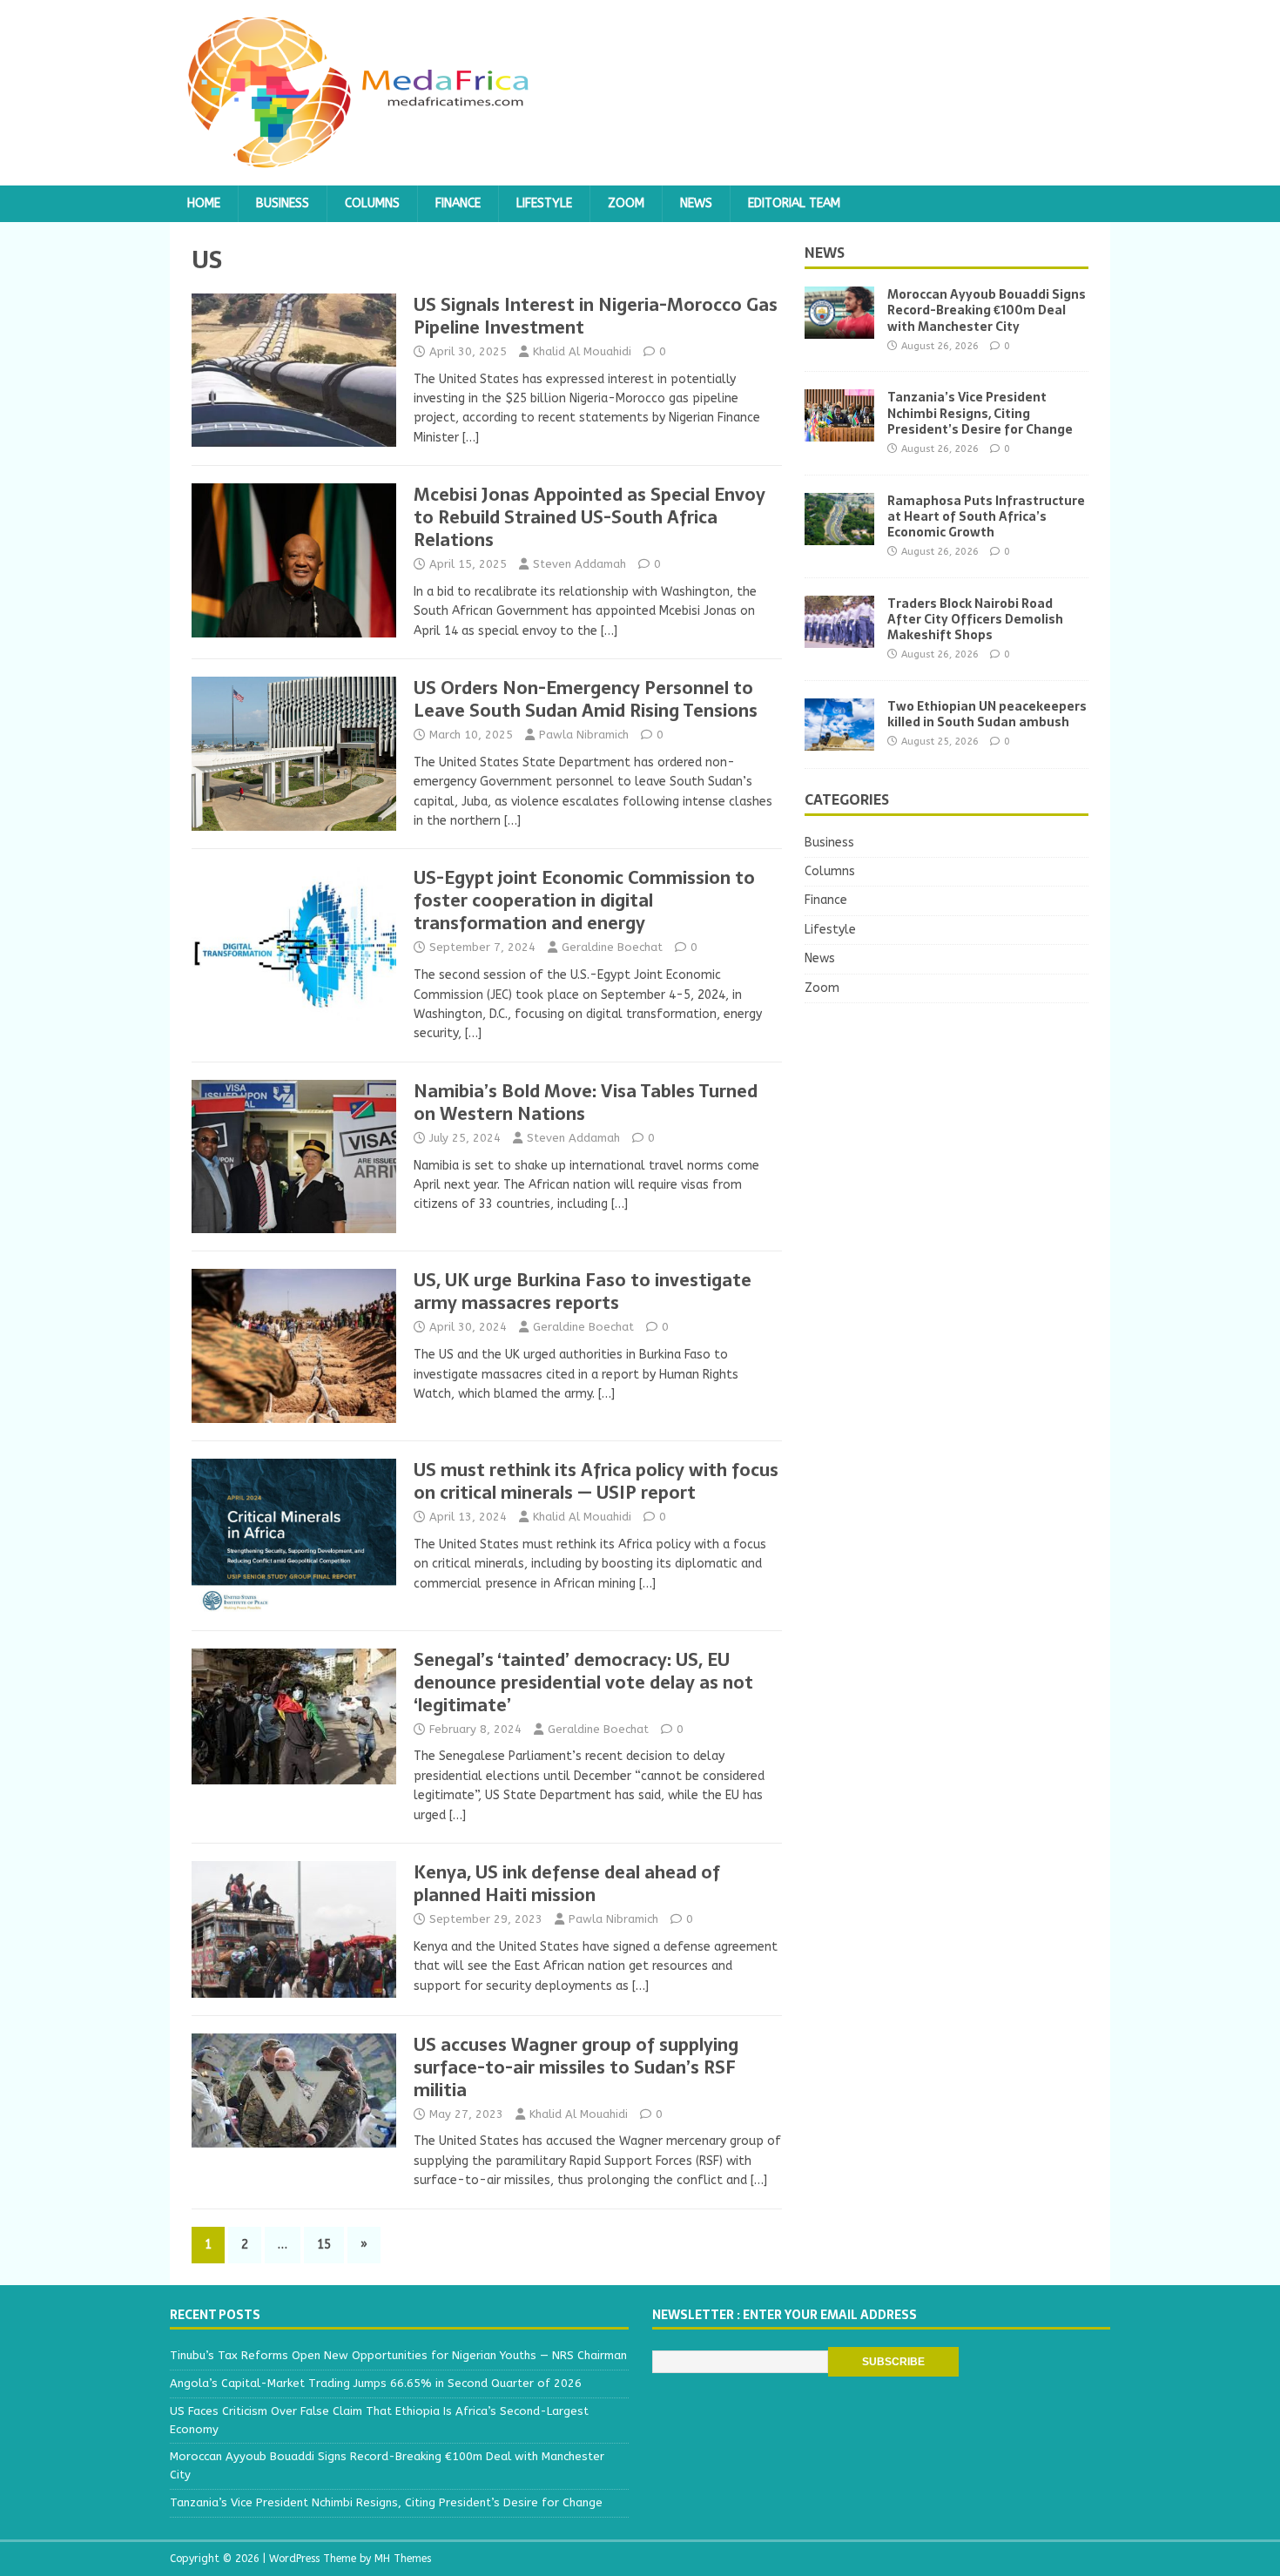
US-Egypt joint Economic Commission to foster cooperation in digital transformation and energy (584, 900)
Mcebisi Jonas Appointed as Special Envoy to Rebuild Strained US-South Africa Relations (589, 517)
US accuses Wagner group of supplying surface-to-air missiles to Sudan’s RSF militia (576, 2067)
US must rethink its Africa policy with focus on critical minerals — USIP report (596, 1481)
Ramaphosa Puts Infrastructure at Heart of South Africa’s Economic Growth (986, 516)
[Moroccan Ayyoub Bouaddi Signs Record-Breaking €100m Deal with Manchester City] (839, 329)
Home (204, 203)
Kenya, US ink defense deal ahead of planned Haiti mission (567, 1884)
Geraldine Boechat (612, 947)
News (696, 203)
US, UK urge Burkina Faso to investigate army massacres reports (583, 1291)
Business (283, 203)
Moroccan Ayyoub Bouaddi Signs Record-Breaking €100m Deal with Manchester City (987, 310)
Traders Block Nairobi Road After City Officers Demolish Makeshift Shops (975, 619)
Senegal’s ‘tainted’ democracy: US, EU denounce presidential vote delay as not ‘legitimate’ (583, 1682)
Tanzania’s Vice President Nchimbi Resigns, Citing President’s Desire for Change (980, 413)
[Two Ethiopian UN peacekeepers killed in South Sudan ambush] (839, 740)
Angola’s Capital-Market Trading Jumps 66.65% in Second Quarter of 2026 (376, 2383)
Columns (372, 203)
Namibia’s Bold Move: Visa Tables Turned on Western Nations (586, 1103)
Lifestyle (544, 203)
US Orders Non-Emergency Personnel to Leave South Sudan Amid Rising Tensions (586, 699)
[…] (471, 438)
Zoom (626, 203)
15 (324, 2245)
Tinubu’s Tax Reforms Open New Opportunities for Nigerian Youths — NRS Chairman (398, 2355)
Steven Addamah (579, 564)
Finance (458, 203)
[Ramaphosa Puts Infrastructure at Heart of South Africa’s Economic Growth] (839, 534)
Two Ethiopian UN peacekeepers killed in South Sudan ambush (987, 714)
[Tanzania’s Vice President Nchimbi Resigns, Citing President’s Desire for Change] (839, 432)
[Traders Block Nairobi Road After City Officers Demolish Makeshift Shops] (839, 637)
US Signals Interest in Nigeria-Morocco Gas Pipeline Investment (596, 316)
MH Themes (403, 2559)
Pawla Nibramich (584, 735)
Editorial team (794, 203)
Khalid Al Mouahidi (582, 351)
